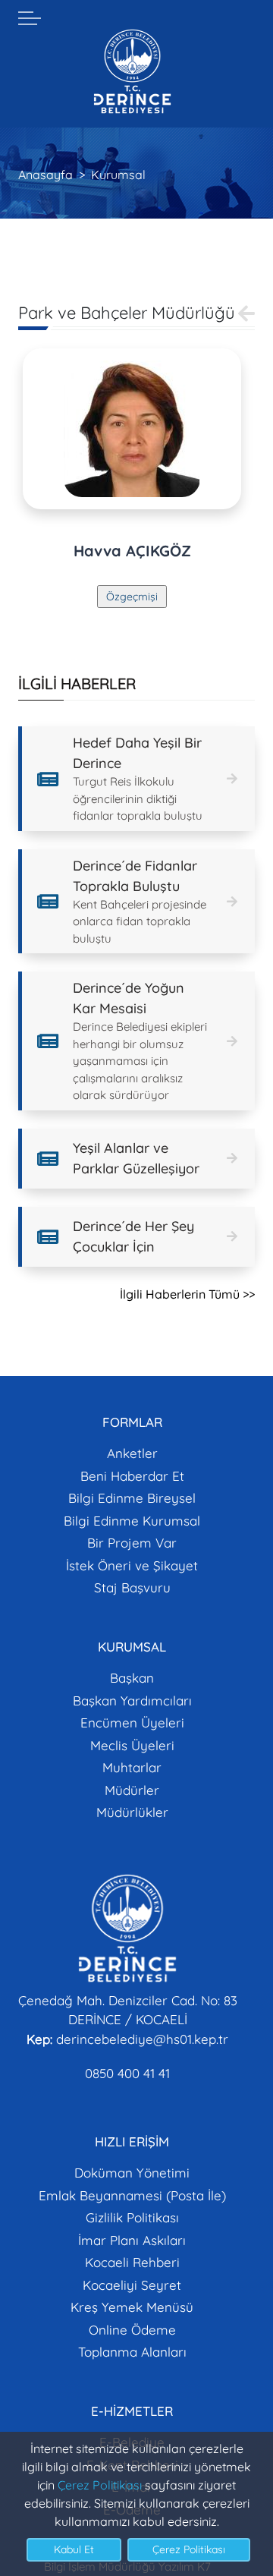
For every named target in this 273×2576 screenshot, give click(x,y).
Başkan (132, 1678)
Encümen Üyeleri (132, 1723)
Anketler (132, 1453)
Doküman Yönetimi (132, 2173)
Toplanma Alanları (132, 2352)
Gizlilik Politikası (132, 2217)
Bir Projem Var (132, 1543)
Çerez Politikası (100, 2485)
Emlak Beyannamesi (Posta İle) (132, 2195)
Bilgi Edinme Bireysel (132, 1498)
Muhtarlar (132, 1767)
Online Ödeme (132, 2330)
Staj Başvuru (132, 1587)
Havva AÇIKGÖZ (132, 551)
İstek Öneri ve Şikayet (132, 1565)
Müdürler (132, 1790)
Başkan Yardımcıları (132, 1701)
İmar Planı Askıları (132, 2240)
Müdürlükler (132, 1812)
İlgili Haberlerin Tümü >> (187, 1294)
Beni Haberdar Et (132, 1476)
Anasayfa (45, 175)
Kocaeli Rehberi (132, 2262)
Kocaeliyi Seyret (132, 2285)
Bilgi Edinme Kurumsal (132, 1521)
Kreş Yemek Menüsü (132, 2307)
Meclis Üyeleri (132, 1745)
